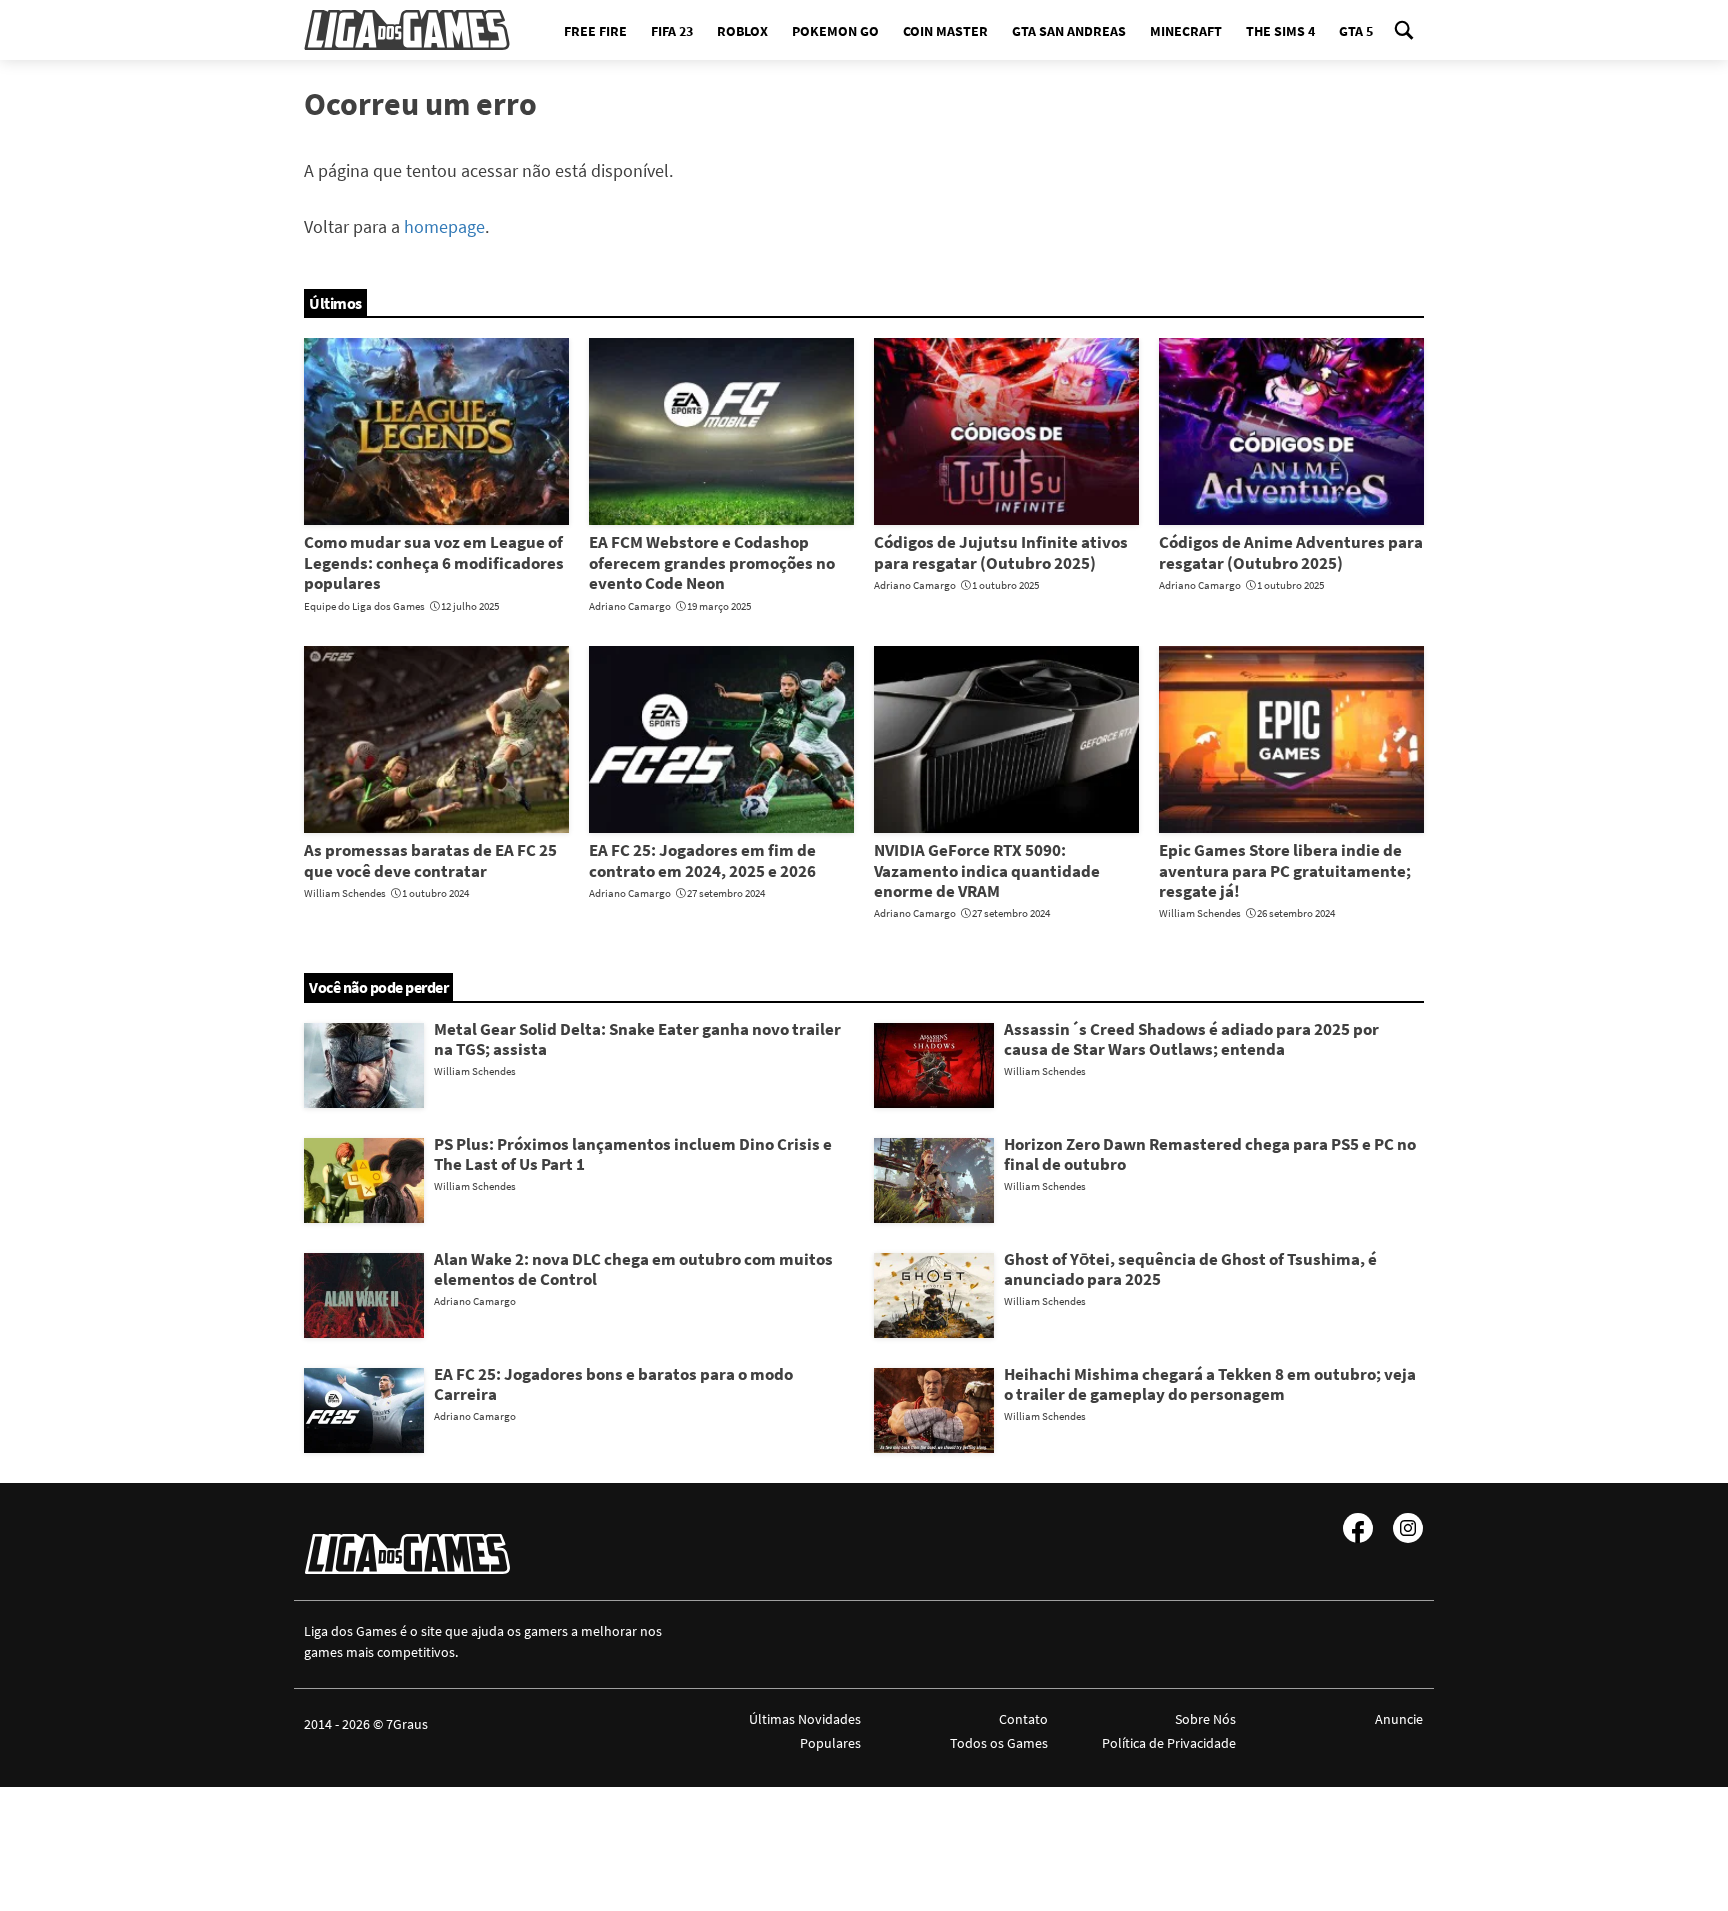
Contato (1023, 1719)
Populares (830, 1743)
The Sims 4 (1280, 31)
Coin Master (945, 31)
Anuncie (1399, 1719)
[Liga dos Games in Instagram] (1408, 1528)
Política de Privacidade (1168, 1743)
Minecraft (1186, 31)
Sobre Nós (1205, 1719)
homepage (444, 226)
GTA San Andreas (1069, 31)
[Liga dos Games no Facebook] (1358, 1528)
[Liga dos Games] (407, 30)
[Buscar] (1404, 30)
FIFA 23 (672, 31)
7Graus (407, 1724)
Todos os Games (999, 1743)
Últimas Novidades (805, 1719)
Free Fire (595, 31)
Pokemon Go (835, 31)
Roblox (742, 31)
